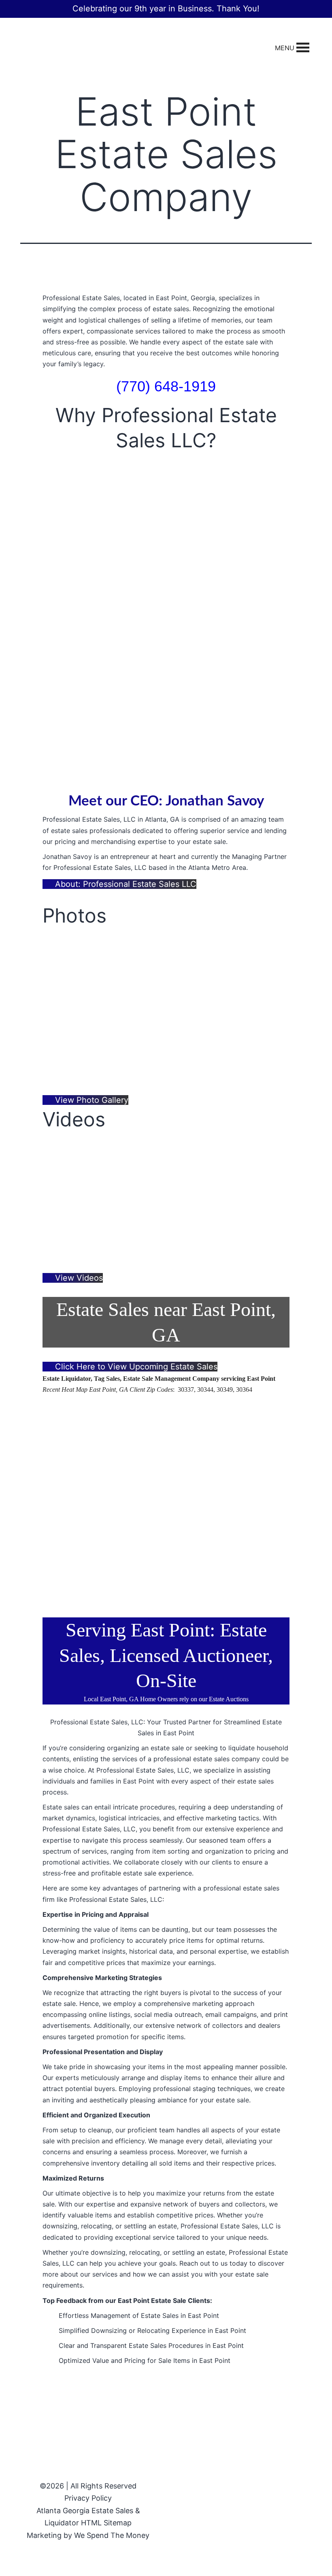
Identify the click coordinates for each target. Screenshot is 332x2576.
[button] (285, 48)
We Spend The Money (112, 2535)
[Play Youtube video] (166, 1201)
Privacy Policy (88, 2498)
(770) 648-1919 (166, 386)
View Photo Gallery (90, 1100)
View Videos (78, 1278)
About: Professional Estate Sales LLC (125, 884)
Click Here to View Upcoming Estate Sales (135, 1367)
